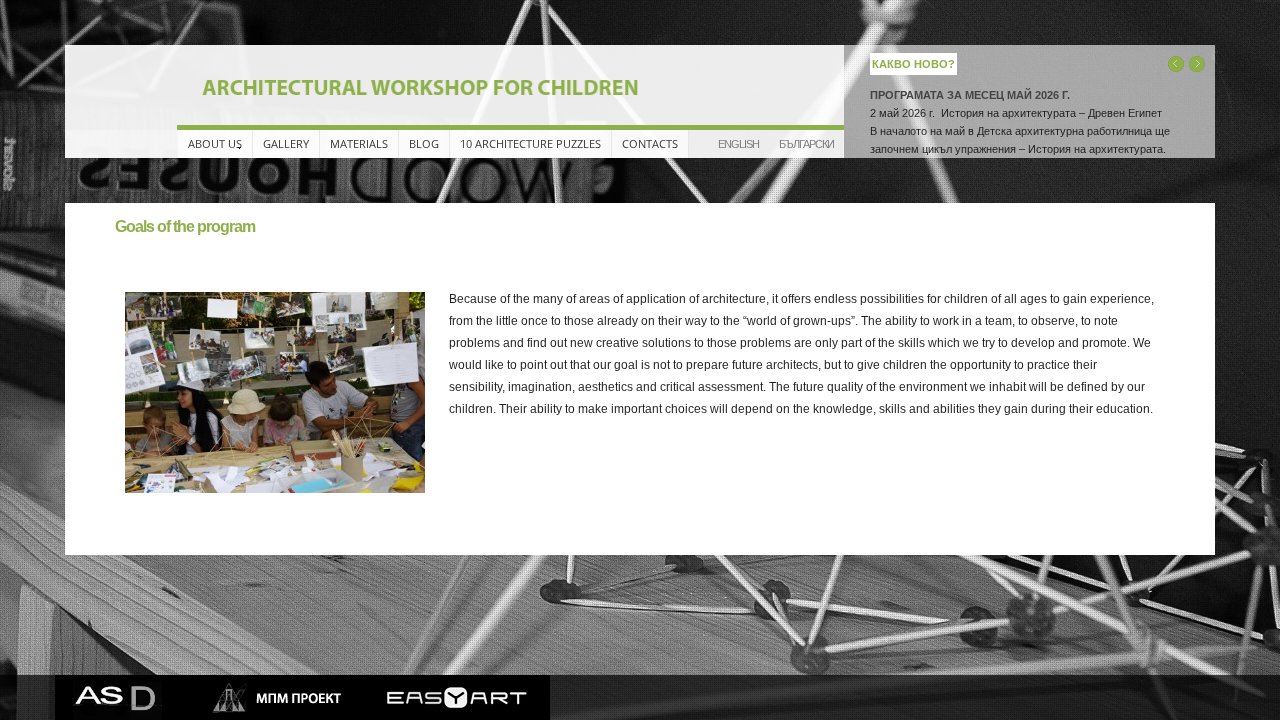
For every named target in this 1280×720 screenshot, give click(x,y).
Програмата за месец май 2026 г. (970, 95)
